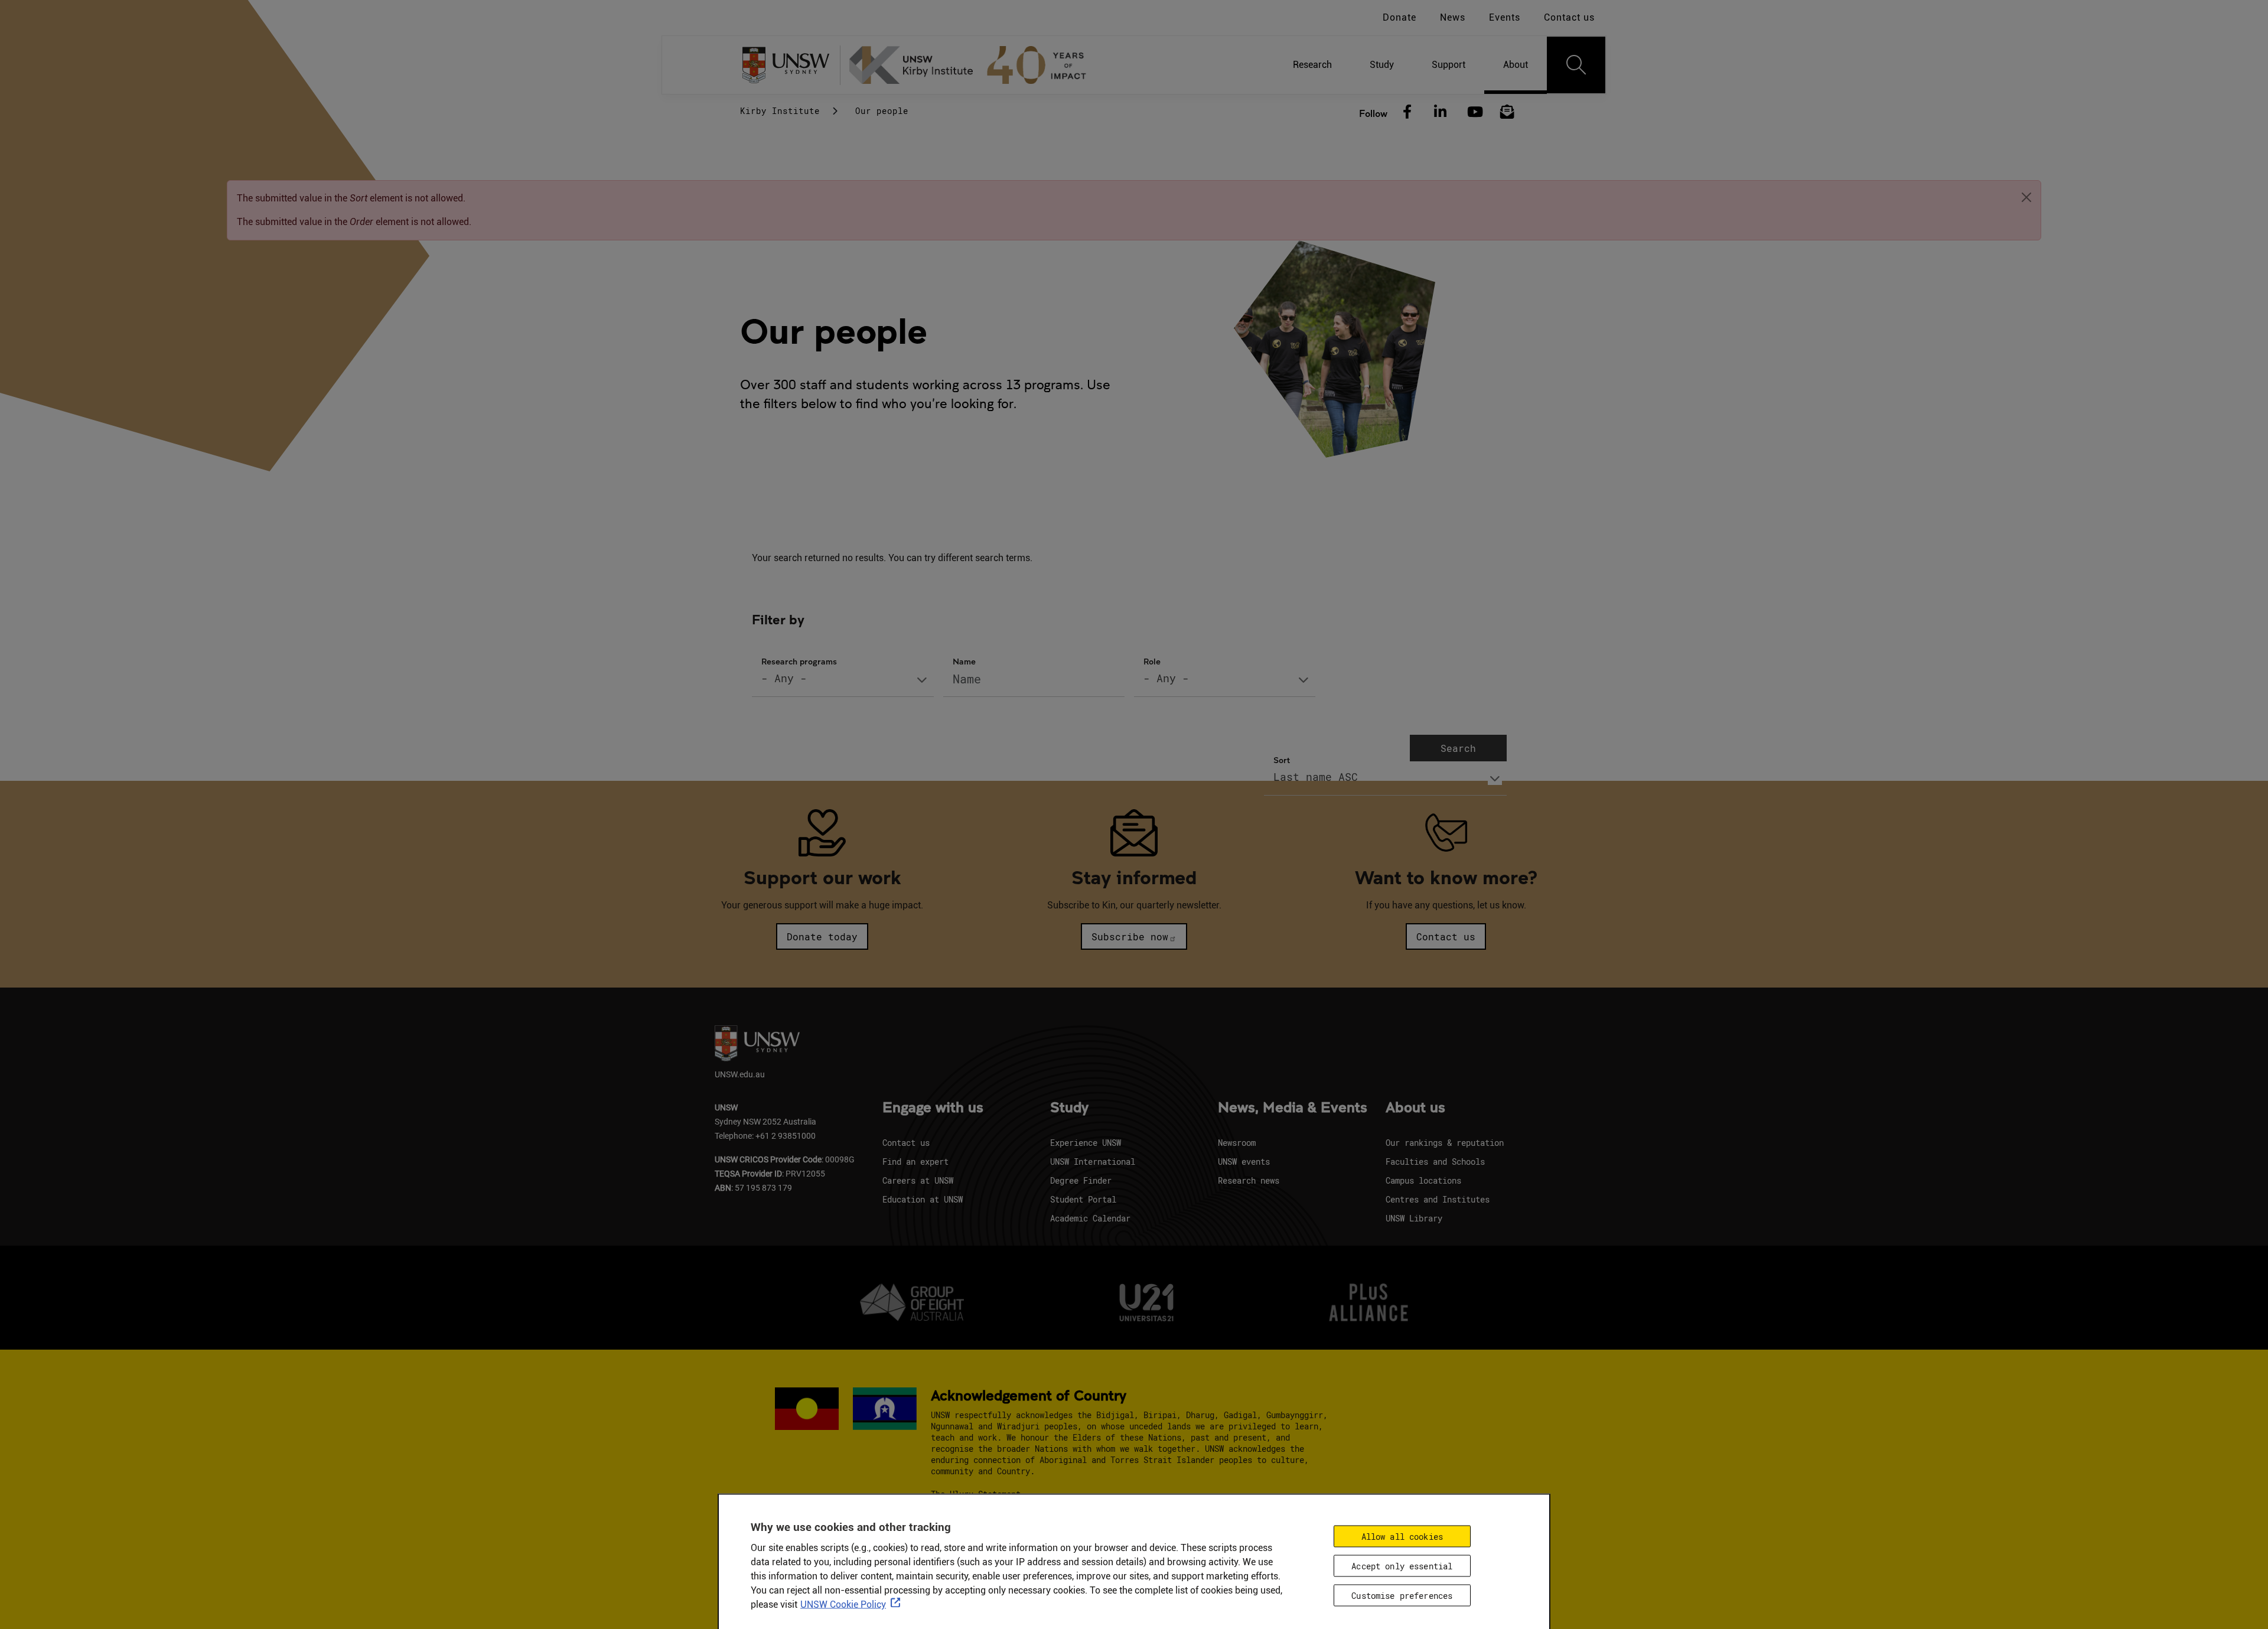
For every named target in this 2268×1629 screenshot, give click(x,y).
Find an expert (915, 1162)
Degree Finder (1081, 1180)
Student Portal (1083, 1199)
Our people (882, 111)
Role (1152, 661)
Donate (1399, 17)
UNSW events (1244, 1162)
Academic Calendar (1090, 1218)
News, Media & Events (1293, 1108)
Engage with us (933, 1108)
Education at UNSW (923, 1199)
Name (964, 661)
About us (1415, 1108)
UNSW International (1093, 1162)
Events (1505, 17)
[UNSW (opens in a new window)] (790, 65)
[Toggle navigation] (1576, 65)
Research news (1249, 1180)
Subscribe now (1130, 936)
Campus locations (1423, 1180)
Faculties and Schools (1435, 1162)
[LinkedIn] (1441, 112)
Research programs (799, 661)
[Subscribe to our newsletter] (1507, 112)
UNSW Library (1414, 1218)
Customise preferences (1402, 1595)
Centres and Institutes (1438, 1199)
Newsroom (1237, 1143)
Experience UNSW (1086, 1143)
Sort (1282, 760)
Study (1069, 1108)
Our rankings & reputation (1445, 1143)
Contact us (1569, 17)
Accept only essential (1402, 1566)
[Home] (973, 65)
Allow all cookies (1402, 1536)
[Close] (2026, 197)
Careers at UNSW (918, 1180)
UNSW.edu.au (740, 1074)
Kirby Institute (780, 111)
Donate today (822, 936)
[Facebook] (1407, 112)
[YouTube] (1474, 112)
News (1453, 17)
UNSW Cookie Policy (843, 1604)
